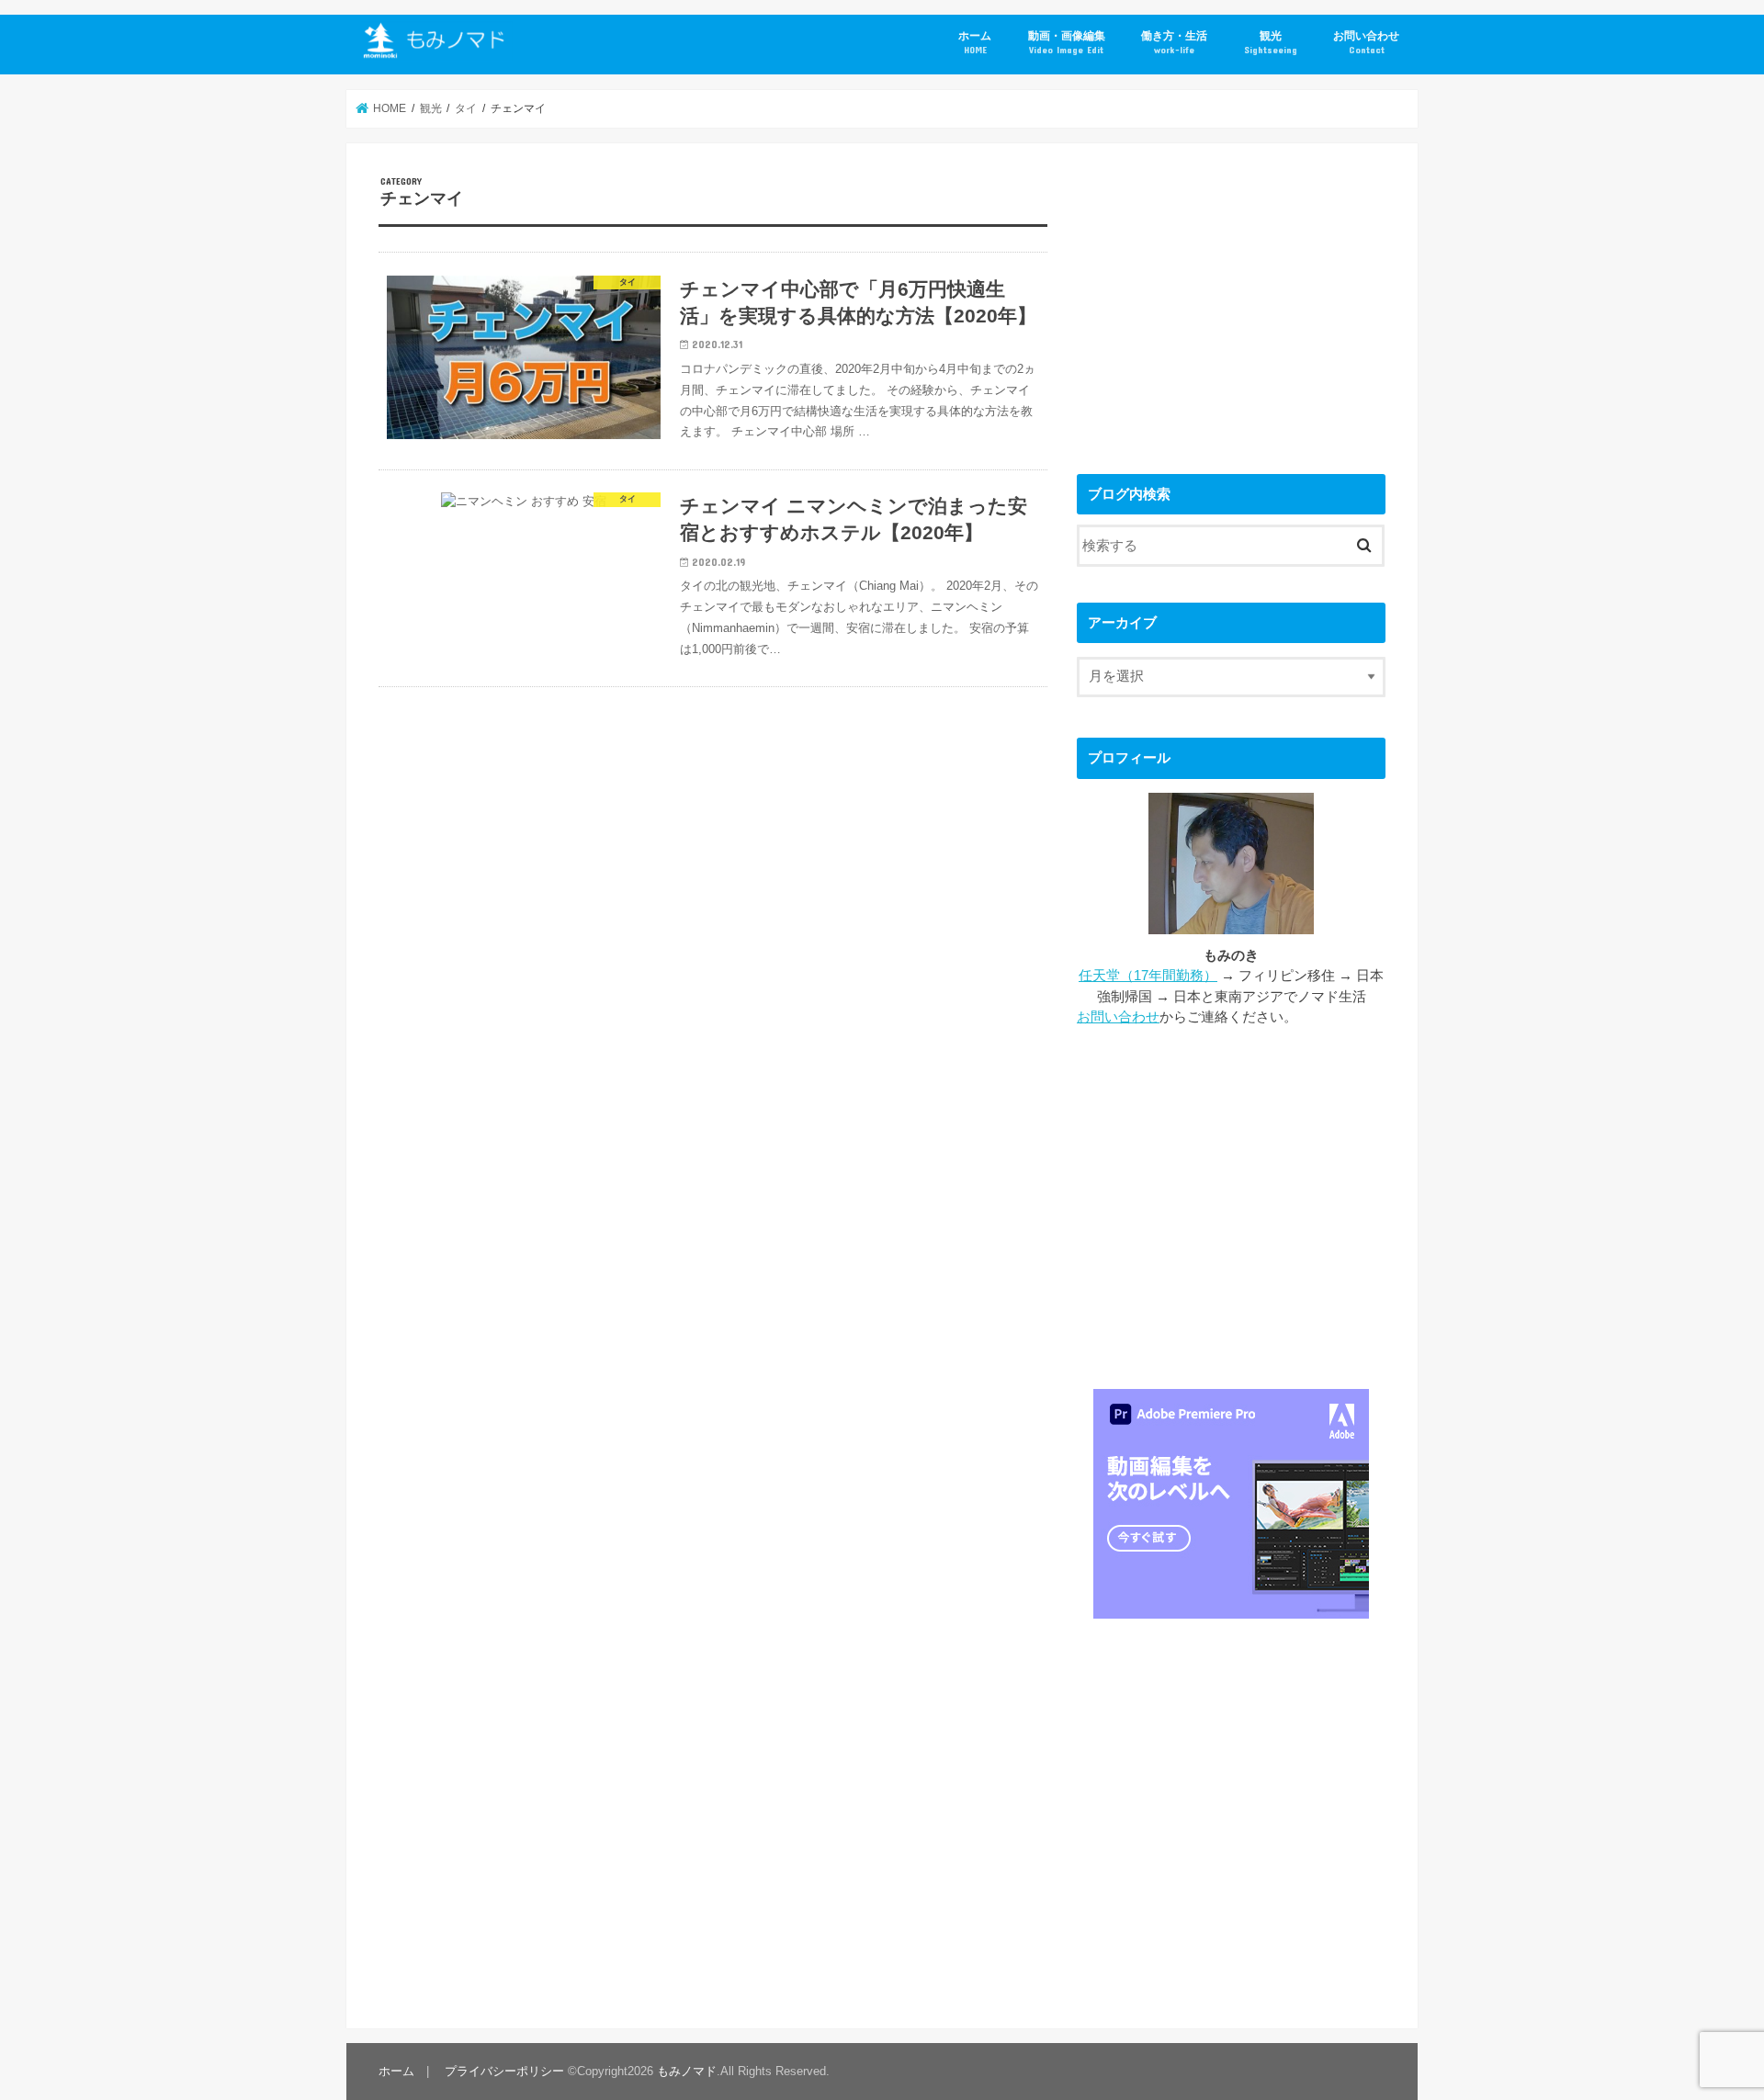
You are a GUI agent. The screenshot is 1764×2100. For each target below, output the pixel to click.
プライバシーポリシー (504, 2071)
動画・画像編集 (1067, 42)
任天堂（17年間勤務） (1148, 976)
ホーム (975, 42)
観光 (1271, 42)
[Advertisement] (1231, 304)
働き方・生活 (1174, 42)
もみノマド (687, 2071)
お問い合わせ (1366, 42)
